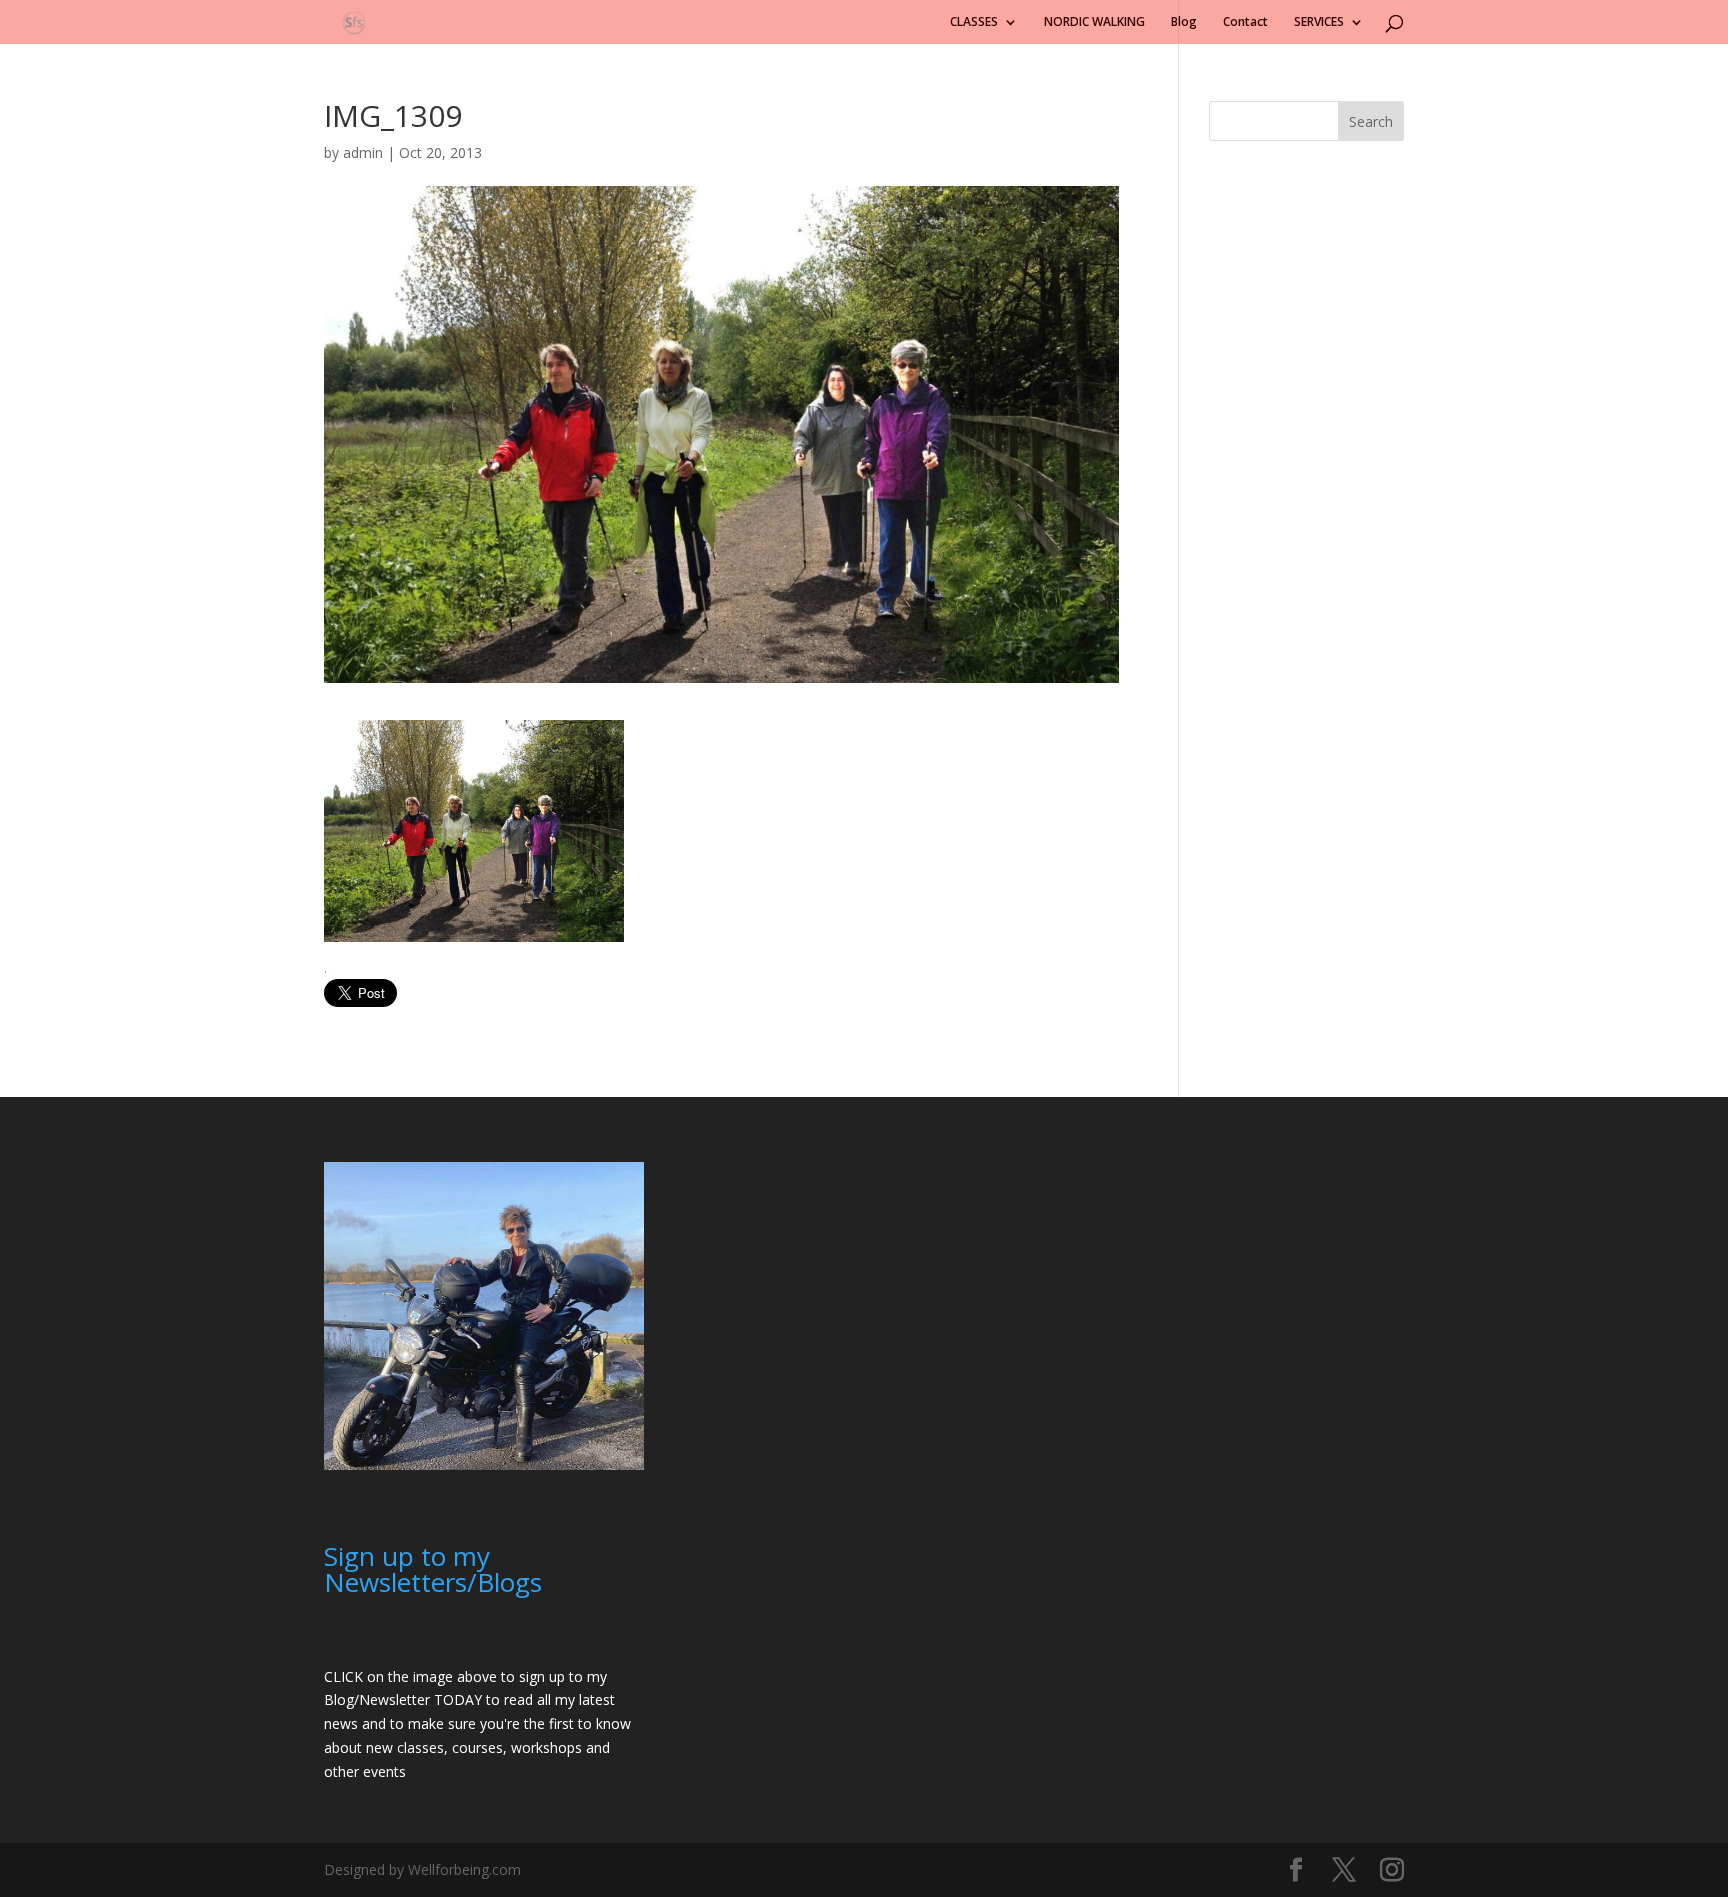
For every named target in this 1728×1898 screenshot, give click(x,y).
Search (1371, 121)
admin (363, 152)
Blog (1184, 22)
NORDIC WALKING (1094, 22)
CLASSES (974, 22)
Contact (1245, 22)
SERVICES (1319, 22)
